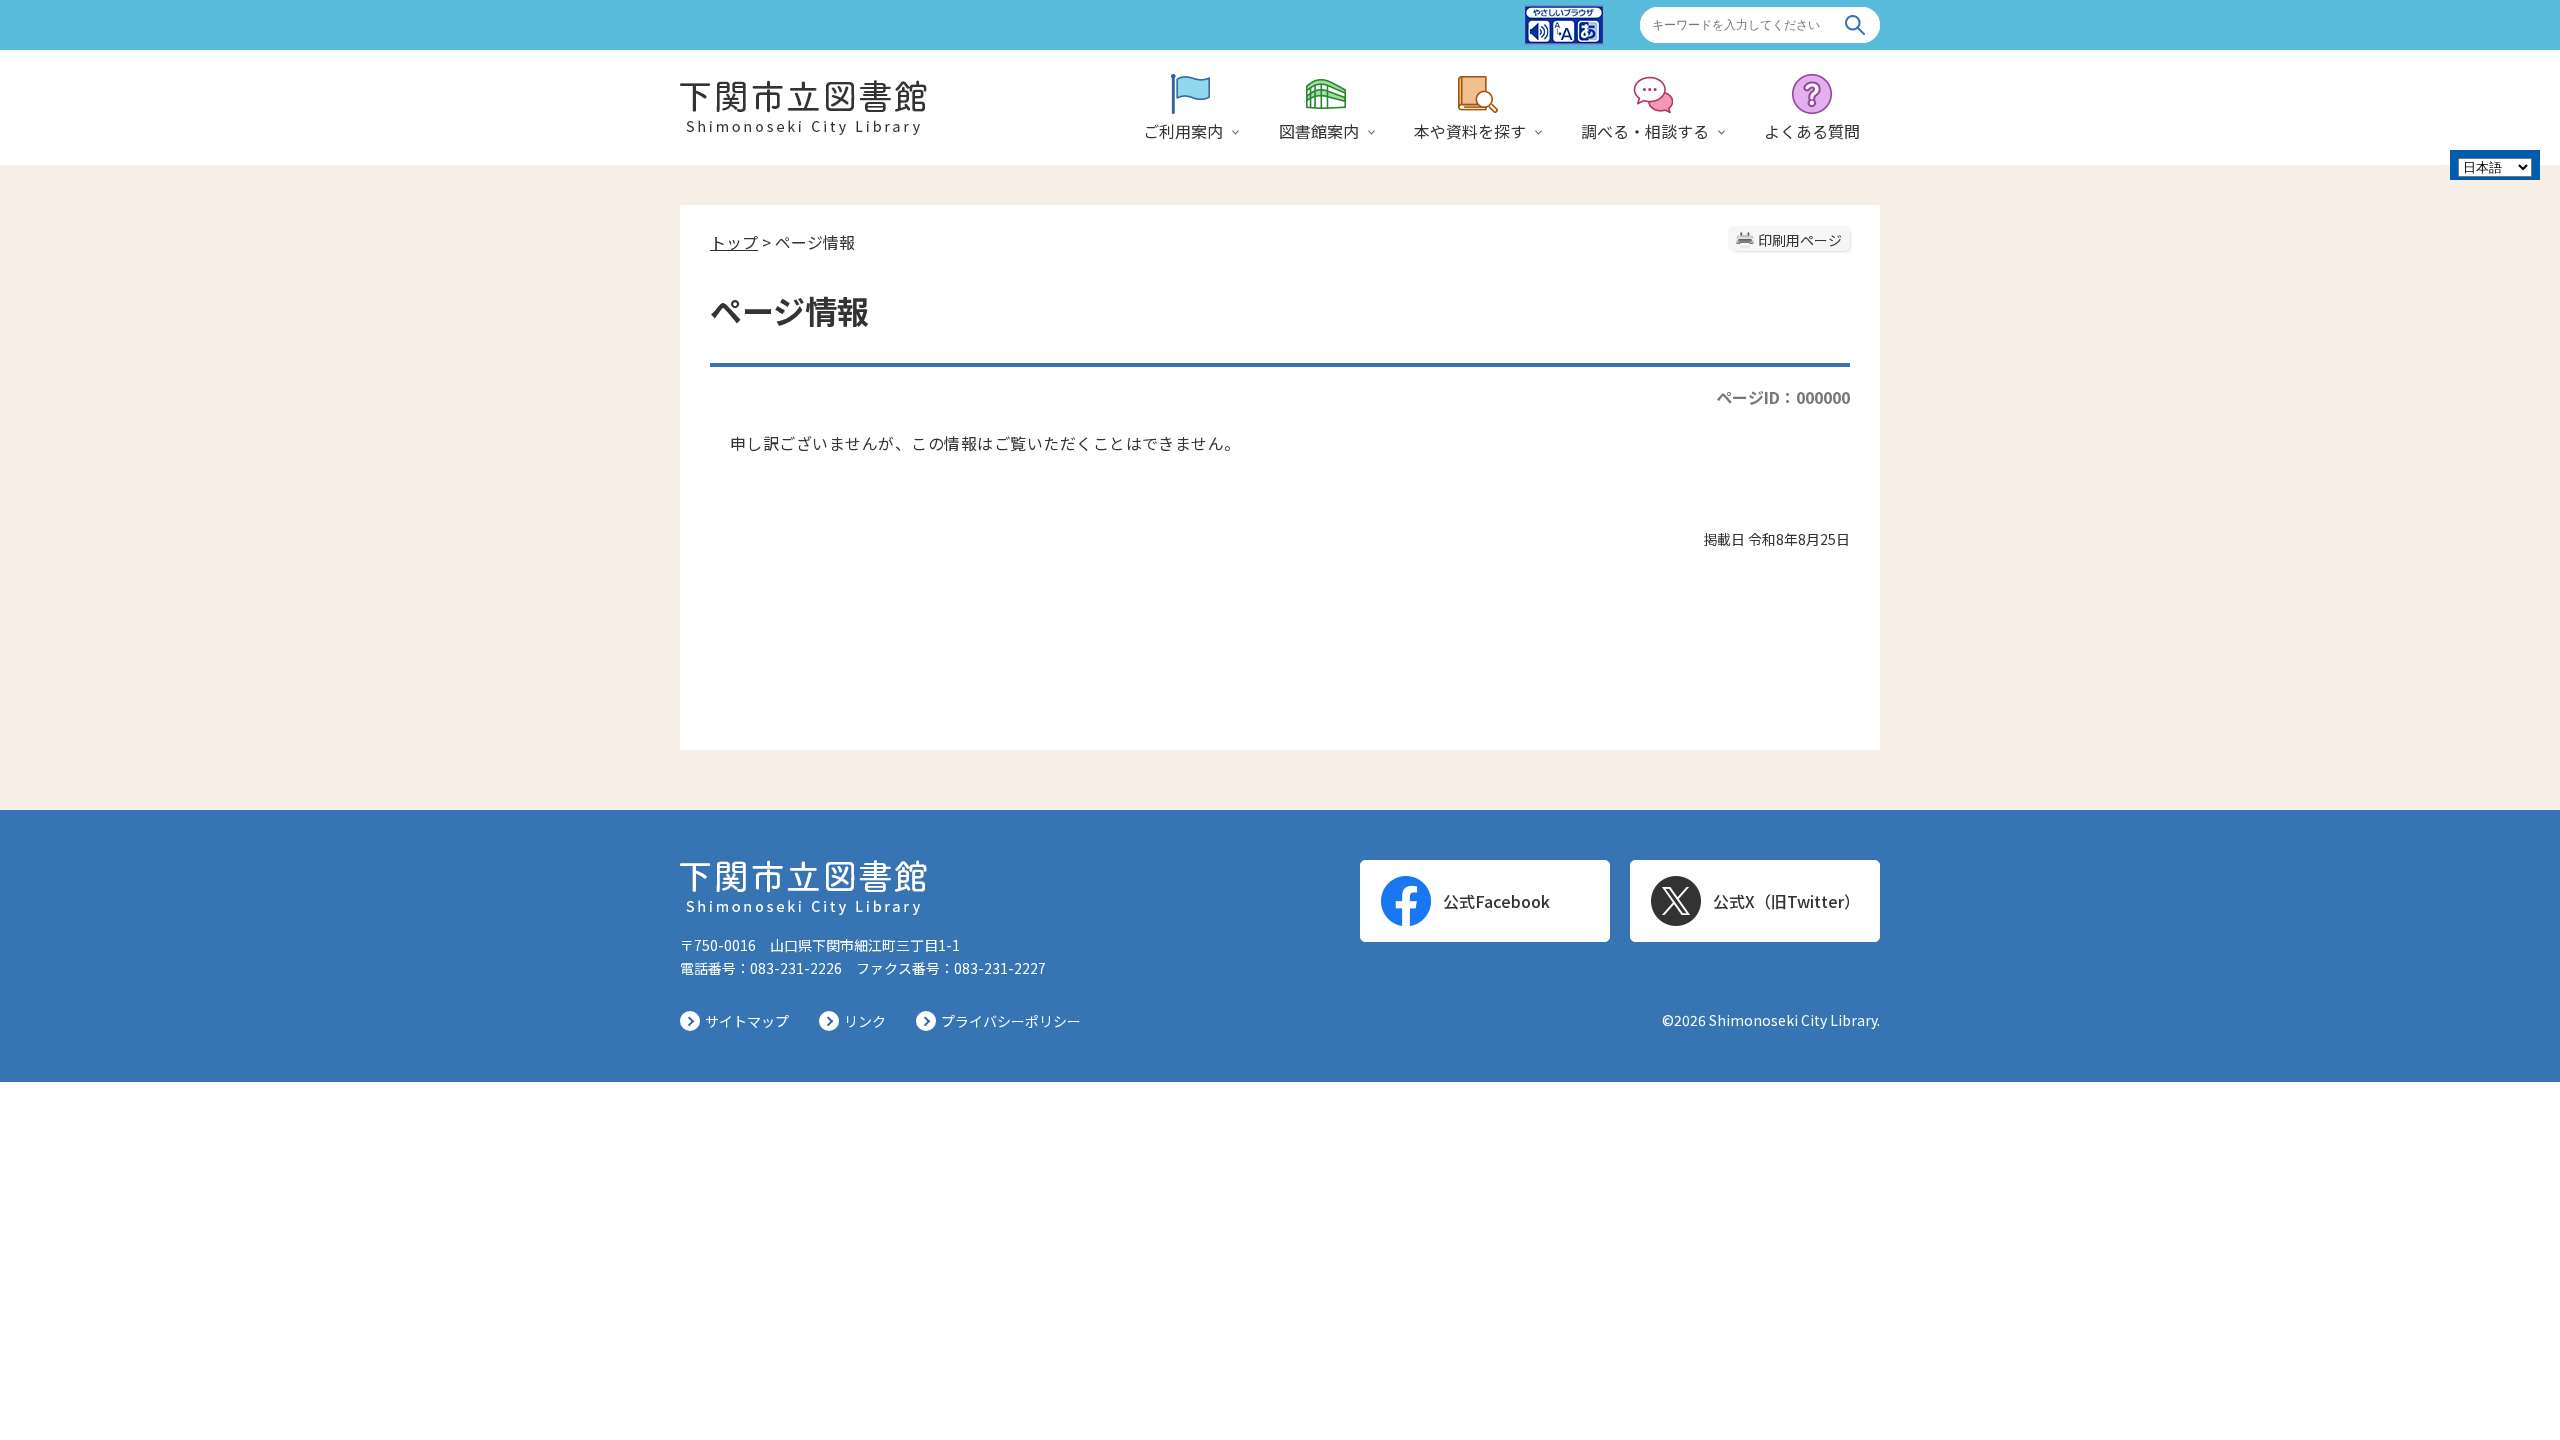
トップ (734, 242)
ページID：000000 (1783, 397)
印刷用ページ (1800, 240)
